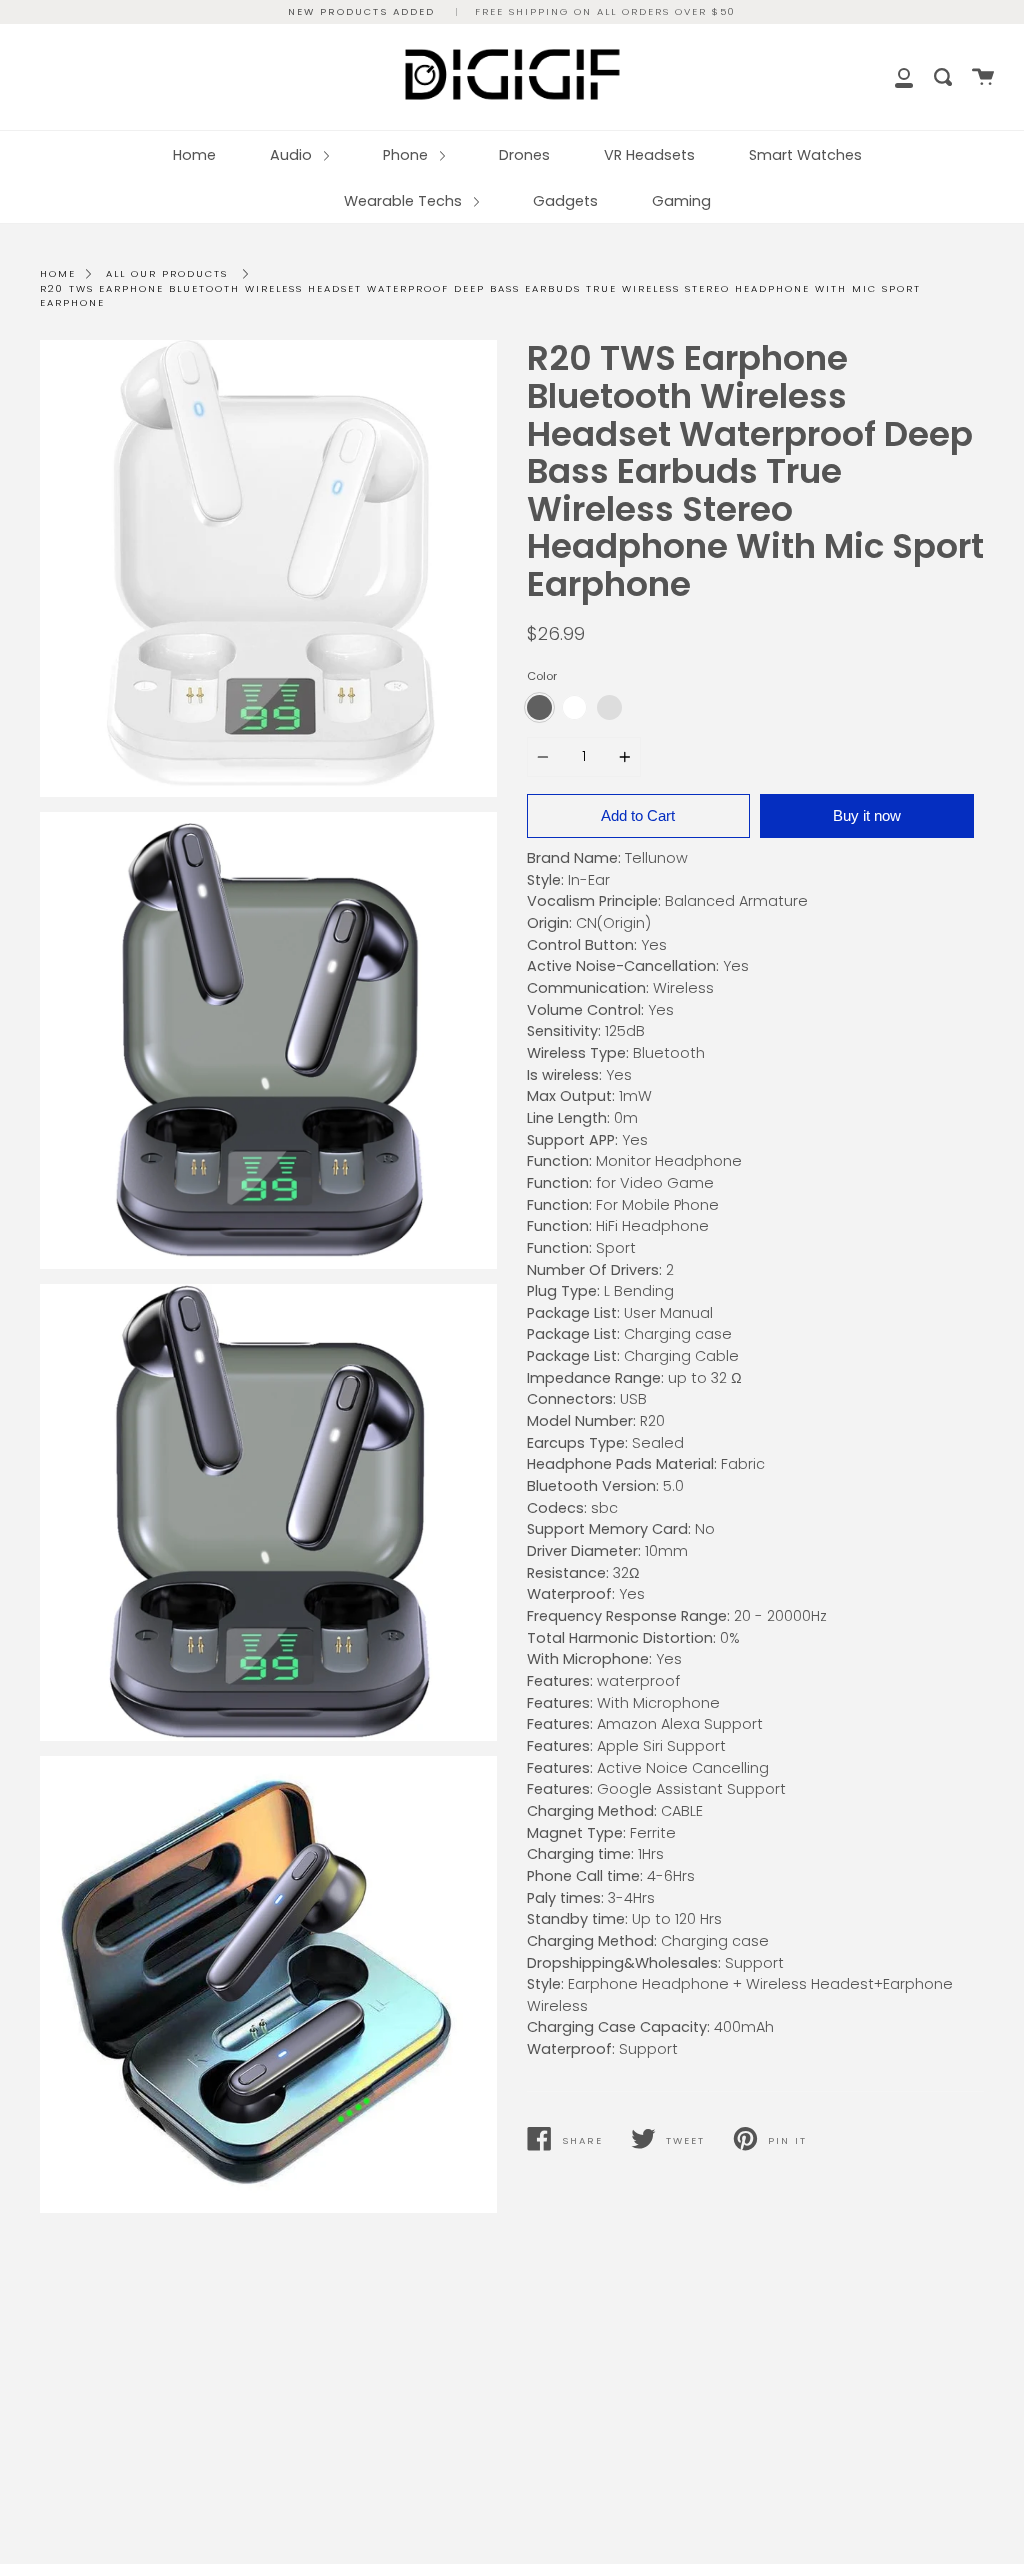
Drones (524, 155)
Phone (407, 155)
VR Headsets (649, 155)
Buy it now (867, 815)
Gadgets (565, 201)
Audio (293, 155)
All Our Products (167, 273)
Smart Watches (805, 155)
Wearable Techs (405, 201)
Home (194, 155)
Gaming (681, 201)
